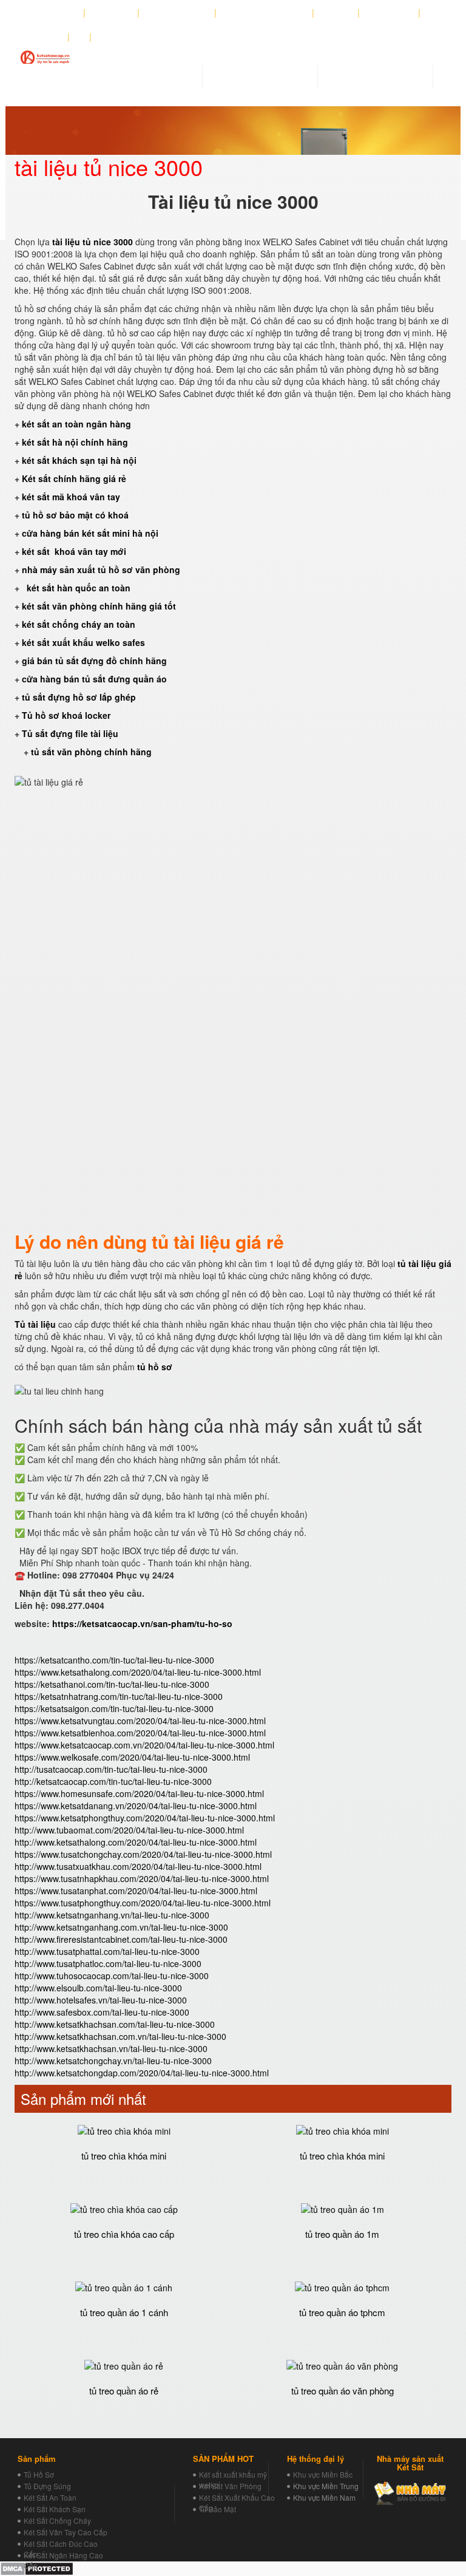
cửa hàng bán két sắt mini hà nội (90, 533)
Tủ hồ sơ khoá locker (66, 715)
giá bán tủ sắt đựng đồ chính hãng (94, 661)
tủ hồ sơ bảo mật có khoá (75, 515)
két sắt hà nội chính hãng (76, 442)
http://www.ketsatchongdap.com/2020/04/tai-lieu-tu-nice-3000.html (142, 2073)
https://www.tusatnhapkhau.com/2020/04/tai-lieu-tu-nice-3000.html (142, 1878)
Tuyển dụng (389, 13)
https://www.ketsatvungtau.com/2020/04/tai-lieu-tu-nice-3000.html (140, 1721)
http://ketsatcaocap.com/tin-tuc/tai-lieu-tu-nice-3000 (113, 1781)
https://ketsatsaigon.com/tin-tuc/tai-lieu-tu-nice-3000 (114, 1708)
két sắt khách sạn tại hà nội (79, 460)
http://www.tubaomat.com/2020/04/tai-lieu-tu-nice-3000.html (129, 1830)
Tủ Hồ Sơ (39, 2474)
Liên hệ (46, 37)
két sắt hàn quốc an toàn (77, 588)
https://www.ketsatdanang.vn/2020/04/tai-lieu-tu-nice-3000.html (136, 1806)
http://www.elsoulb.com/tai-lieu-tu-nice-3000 (98, 1988)
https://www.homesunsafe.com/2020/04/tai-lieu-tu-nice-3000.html (139, 1793)
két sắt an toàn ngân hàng (76, 424)
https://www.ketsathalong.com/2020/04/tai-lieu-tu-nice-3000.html (138, 1672)
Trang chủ (57, 13)
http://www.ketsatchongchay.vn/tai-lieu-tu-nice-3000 (113, 2061)
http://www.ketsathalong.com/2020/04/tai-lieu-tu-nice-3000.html (136, 1842)
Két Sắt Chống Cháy (57, 2520)
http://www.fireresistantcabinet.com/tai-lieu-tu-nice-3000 (121, 1939)
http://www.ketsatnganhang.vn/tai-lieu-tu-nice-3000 (112, 1915)
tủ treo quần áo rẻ (124, 2391)
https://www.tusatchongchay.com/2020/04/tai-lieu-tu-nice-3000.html (143, 1854)
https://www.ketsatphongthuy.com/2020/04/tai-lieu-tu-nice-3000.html (145, 1818)
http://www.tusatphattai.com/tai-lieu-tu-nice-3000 (107, 1951)
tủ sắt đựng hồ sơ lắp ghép (79, 697)
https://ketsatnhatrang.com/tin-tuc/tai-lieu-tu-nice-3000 (119, 1696)
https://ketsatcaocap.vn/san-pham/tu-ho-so (142, 1623)
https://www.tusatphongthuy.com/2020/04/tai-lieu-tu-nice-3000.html (143, 1903)
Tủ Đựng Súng (47, 2486)
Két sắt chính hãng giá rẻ (74, 478)
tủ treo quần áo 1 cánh (124, 2312)
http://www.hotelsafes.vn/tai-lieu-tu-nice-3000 (101, 2000)
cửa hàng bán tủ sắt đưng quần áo (96, 679)
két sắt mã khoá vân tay (71, 497)
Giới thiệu (112, 13)
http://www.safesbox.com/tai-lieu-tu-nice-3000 (102, 2012)
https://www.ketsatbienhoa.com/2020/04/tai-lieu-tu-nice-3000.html (140, 1733)
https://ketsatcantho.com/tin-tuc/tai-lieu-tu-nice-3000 (114, 1660)
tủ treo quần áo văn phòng (343, 2391)
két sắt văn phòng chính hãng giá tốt (99, 606)
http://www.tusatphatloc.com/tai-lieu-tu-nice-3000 (108, 1963)
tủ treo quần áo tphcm (342, 2312)
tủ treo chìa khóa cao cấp (124, 2234)
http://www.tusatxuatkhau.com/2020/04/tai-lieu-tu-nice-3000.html (138, 1866)
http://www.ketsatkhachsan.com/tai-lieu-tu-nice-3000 (115, 2024)
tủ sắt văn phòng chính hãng (91, 752)
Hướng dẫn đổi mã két (265, 13)
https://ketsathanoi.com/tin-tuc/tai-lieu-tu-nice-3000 (112, 1684)
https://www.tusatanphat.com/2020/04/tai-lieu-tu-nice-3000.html (136, 1891)
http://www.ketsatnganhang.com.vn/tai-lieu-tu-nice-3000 (121, 1927)
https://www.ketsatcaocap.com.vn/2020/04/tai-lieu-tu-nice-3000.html (144, 1745)
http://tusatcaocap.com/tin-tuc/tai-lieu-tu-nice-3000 (111, 1769)
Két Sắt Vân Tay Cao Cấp (66, 2532)
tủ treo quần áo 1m (342, 2234)
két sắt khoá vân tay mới (74, 551)
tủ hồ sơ (155, 1367)
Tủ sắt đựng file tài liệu (70, 733)
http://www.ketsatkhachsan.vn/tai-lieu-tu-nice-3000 (111, 2048)
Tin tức (336, 13)
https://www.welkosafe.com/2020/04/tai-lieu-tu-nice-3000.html (132, 1757)
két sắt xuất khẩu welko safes (83, 642)
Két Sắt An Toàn (50, 2497)
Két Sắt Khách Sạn (55, 2509)
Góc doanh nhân (177, 13)
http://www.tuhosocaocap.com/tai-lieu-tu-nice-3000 (112, 1976)
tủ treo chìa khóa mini (124, 2156)
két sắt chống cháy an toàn (79, 624)
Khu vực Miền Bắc (323, 2474)
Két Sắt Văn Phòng (230, 2486)
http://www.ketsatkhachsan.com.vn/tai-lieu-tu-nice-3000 (120, 2036)
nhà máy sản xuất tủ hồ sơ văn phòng (101, 569)
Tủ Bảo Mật (218, 2509)
